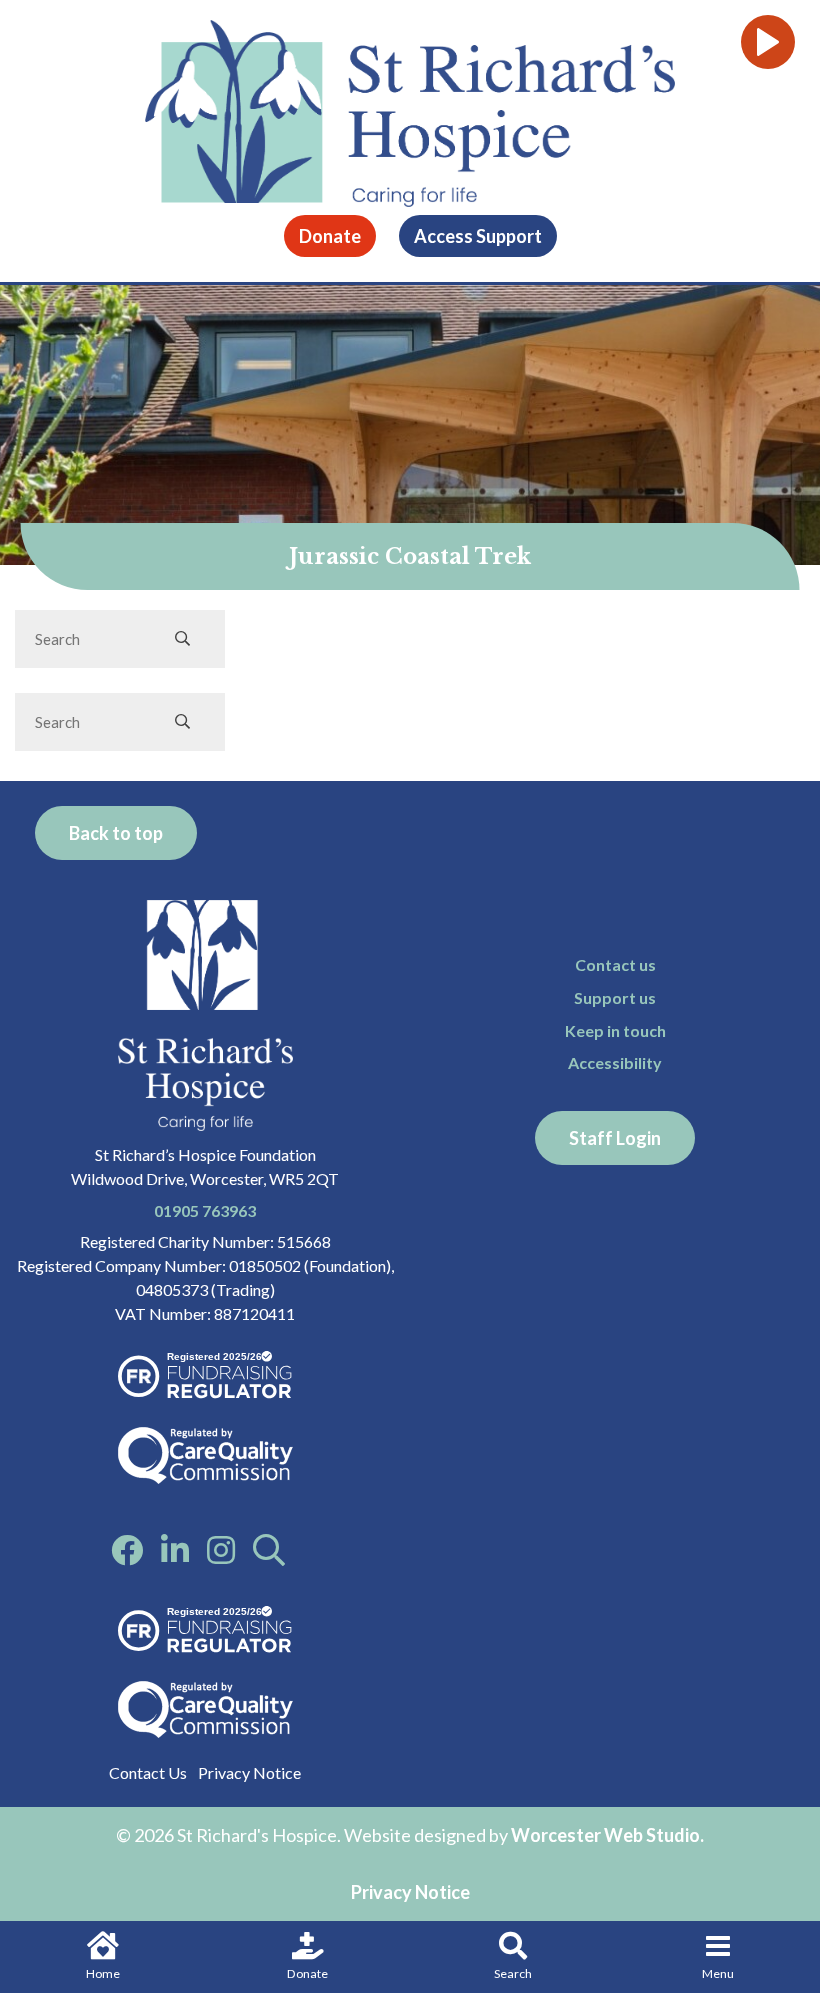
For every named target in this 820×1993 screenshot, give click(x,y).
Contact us (615, 964)
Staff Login (615, 1138)
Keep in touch (615, 1030)
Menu (718, 1973)
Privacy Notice (249, 1772)
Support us (615, 997)
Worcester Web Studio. (607, 1835)
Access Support (478, 236)
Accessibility (615, 1062)
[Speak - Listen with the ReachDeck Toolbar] (768, 42)
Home (103, 1973)
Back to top (116, 833)
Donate (307, 1973)
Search (513, 1973)
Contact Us (148, 1772)
